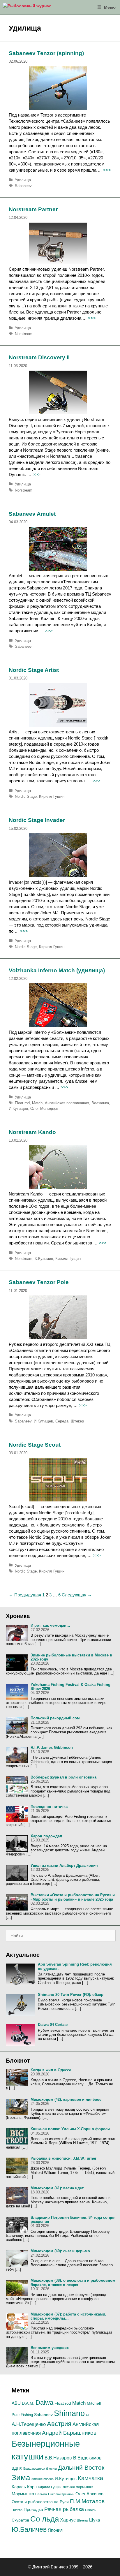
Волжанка (100, 1103)
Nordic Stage (26, 796)
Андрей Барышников (69, 2433)
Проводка (33, 2510)
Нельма (41, 2494)
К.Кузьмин (44, 1259)
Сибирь (91, 2510)
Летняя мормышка (78, 2487)
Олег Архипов (89, 2494)
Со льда (45, 2519)
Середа (62, 1421)
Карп (32, 2487)
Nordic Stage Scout (35, 1445)
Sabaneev (23, 186)
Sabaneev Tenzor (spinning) (46, 53)
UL (88, 2415)
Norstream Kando (32, 1132)
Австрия (59, 2424)
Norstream (24, 334)
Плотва (17, 2510)
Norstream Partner (33, 209)
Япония (55, 2530)
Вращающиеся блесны (40, 2468)
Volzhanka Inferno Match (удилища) (57, 970)
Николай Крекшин (61, 2494)
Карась (19, 2487)
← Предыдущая (25, 1595)
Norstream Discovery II (39, 357)
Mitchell (94, 2403)
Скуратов (20, 2520)
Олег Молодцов (44, 1109)
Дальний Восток (81, 2467)
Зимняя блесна (42, 2479)
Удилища (23, 180)
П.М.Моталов (87, 2501)
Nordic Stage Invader (37, 820)
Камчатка (90, 2478)
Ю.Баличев (29, 2529)
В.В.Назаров (58, 2458)
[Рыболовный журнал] (27, 7)
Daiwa (44, 2402)
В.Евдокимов (87, 2458)
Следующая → (77, 1595)
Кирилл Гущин (52, 796)
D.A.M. (28, 2403)
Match (37, 1103)
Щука (95, 2520)
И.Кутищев (18, 1109)
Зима (21, 2478)
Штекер (77, 1421)
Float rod (22, 1103)
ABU (16, 2403)
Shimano (69, 2413)
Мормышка (23, 2494)
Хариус (68, 2520)
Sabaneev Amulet (32, 514)
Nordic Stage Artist (34, 670)
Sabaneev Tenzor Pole (39, 1282)
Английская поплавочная (67, 1103)
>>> (107, 170)
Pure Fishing (22, 2415)
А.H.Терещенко (29, 2424)
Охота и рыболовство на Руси (40, 2502)
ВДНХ (17, 2468)
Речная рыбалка (64, 2509)
